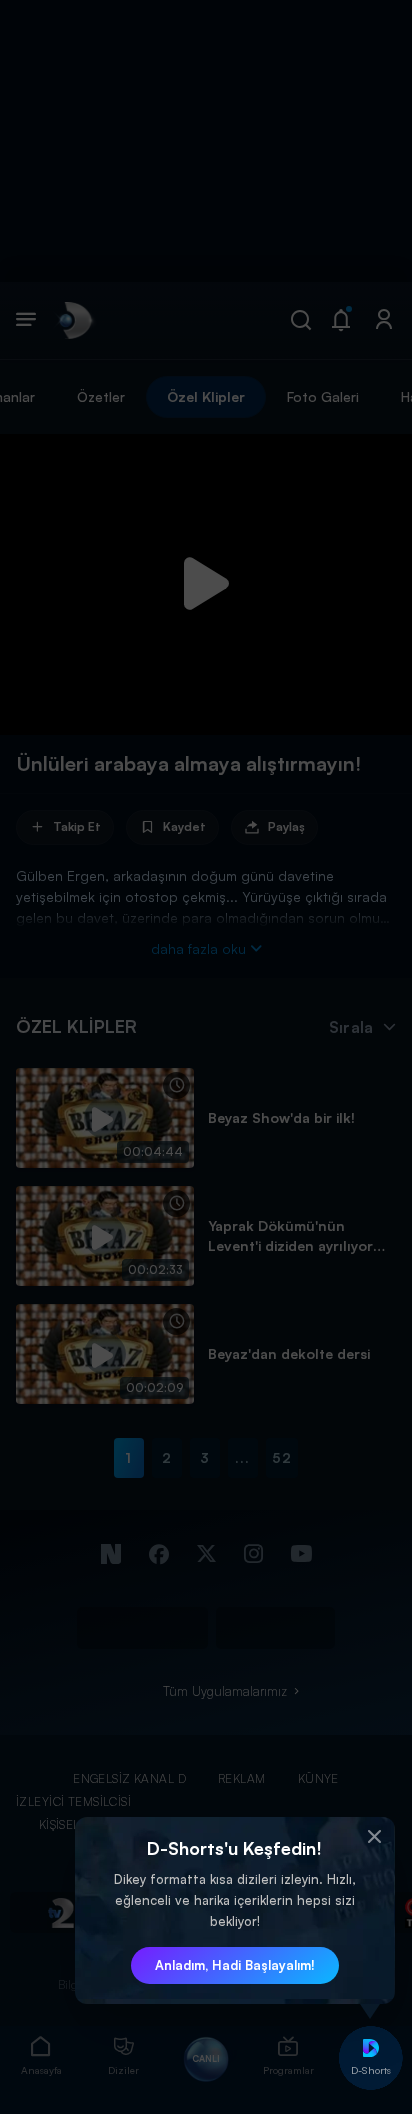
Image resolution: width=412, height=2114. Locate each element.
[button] (375, 1837)
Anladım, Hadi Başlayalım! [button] (235, 1965)
